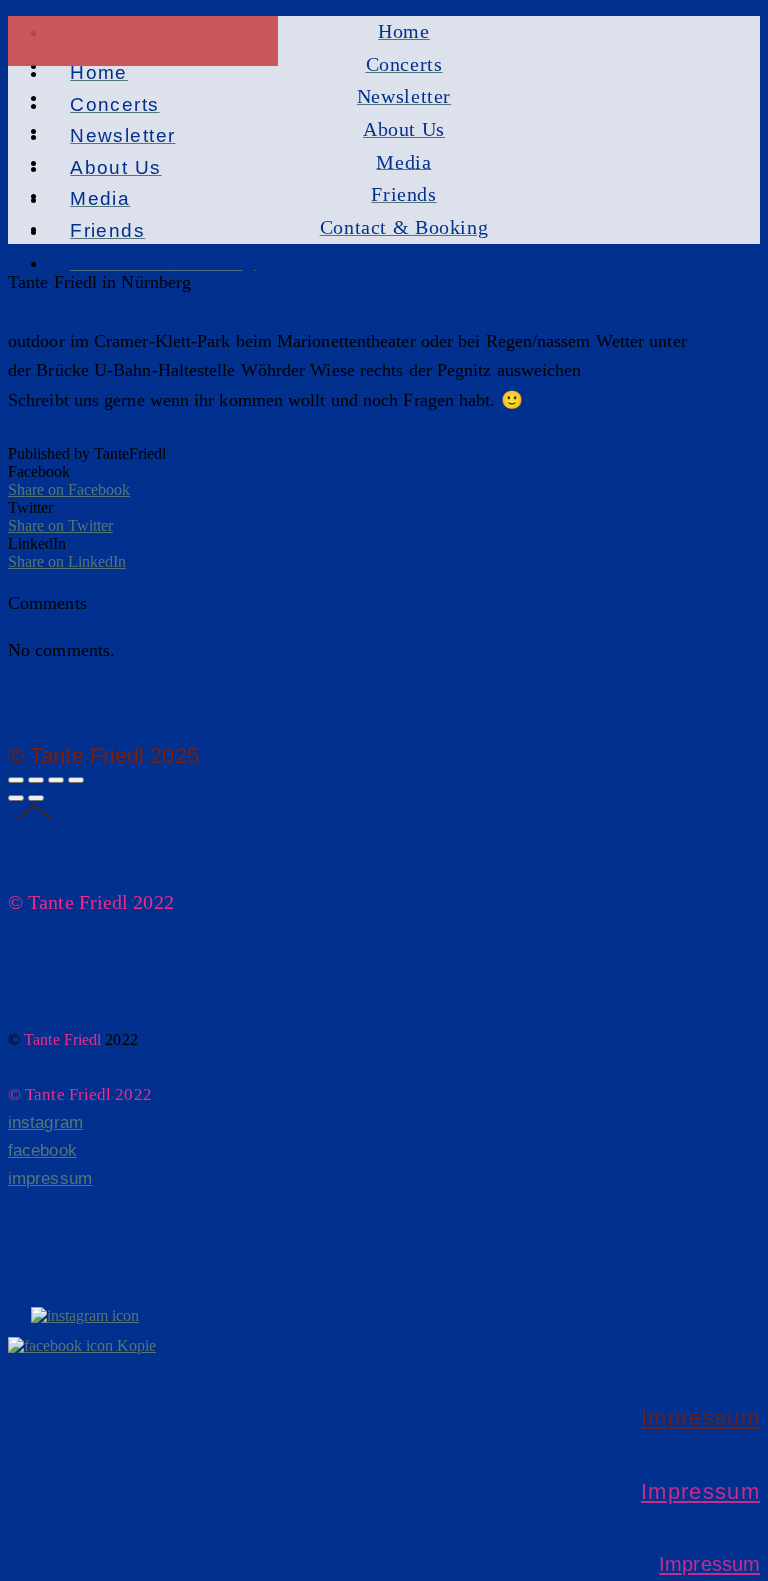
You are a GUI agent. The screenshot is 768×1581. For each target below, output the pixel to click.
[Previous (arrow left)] (16, 798)
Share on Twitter (60, 525)
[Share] (36, 780)
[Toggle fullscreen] (56, 780)
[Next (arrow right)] (36, 798)
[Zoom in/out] (76, 780)
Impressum (700, 1417)
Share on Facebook (69, 489)
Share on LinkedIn (67, 561)
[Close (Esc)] (16, 780)
